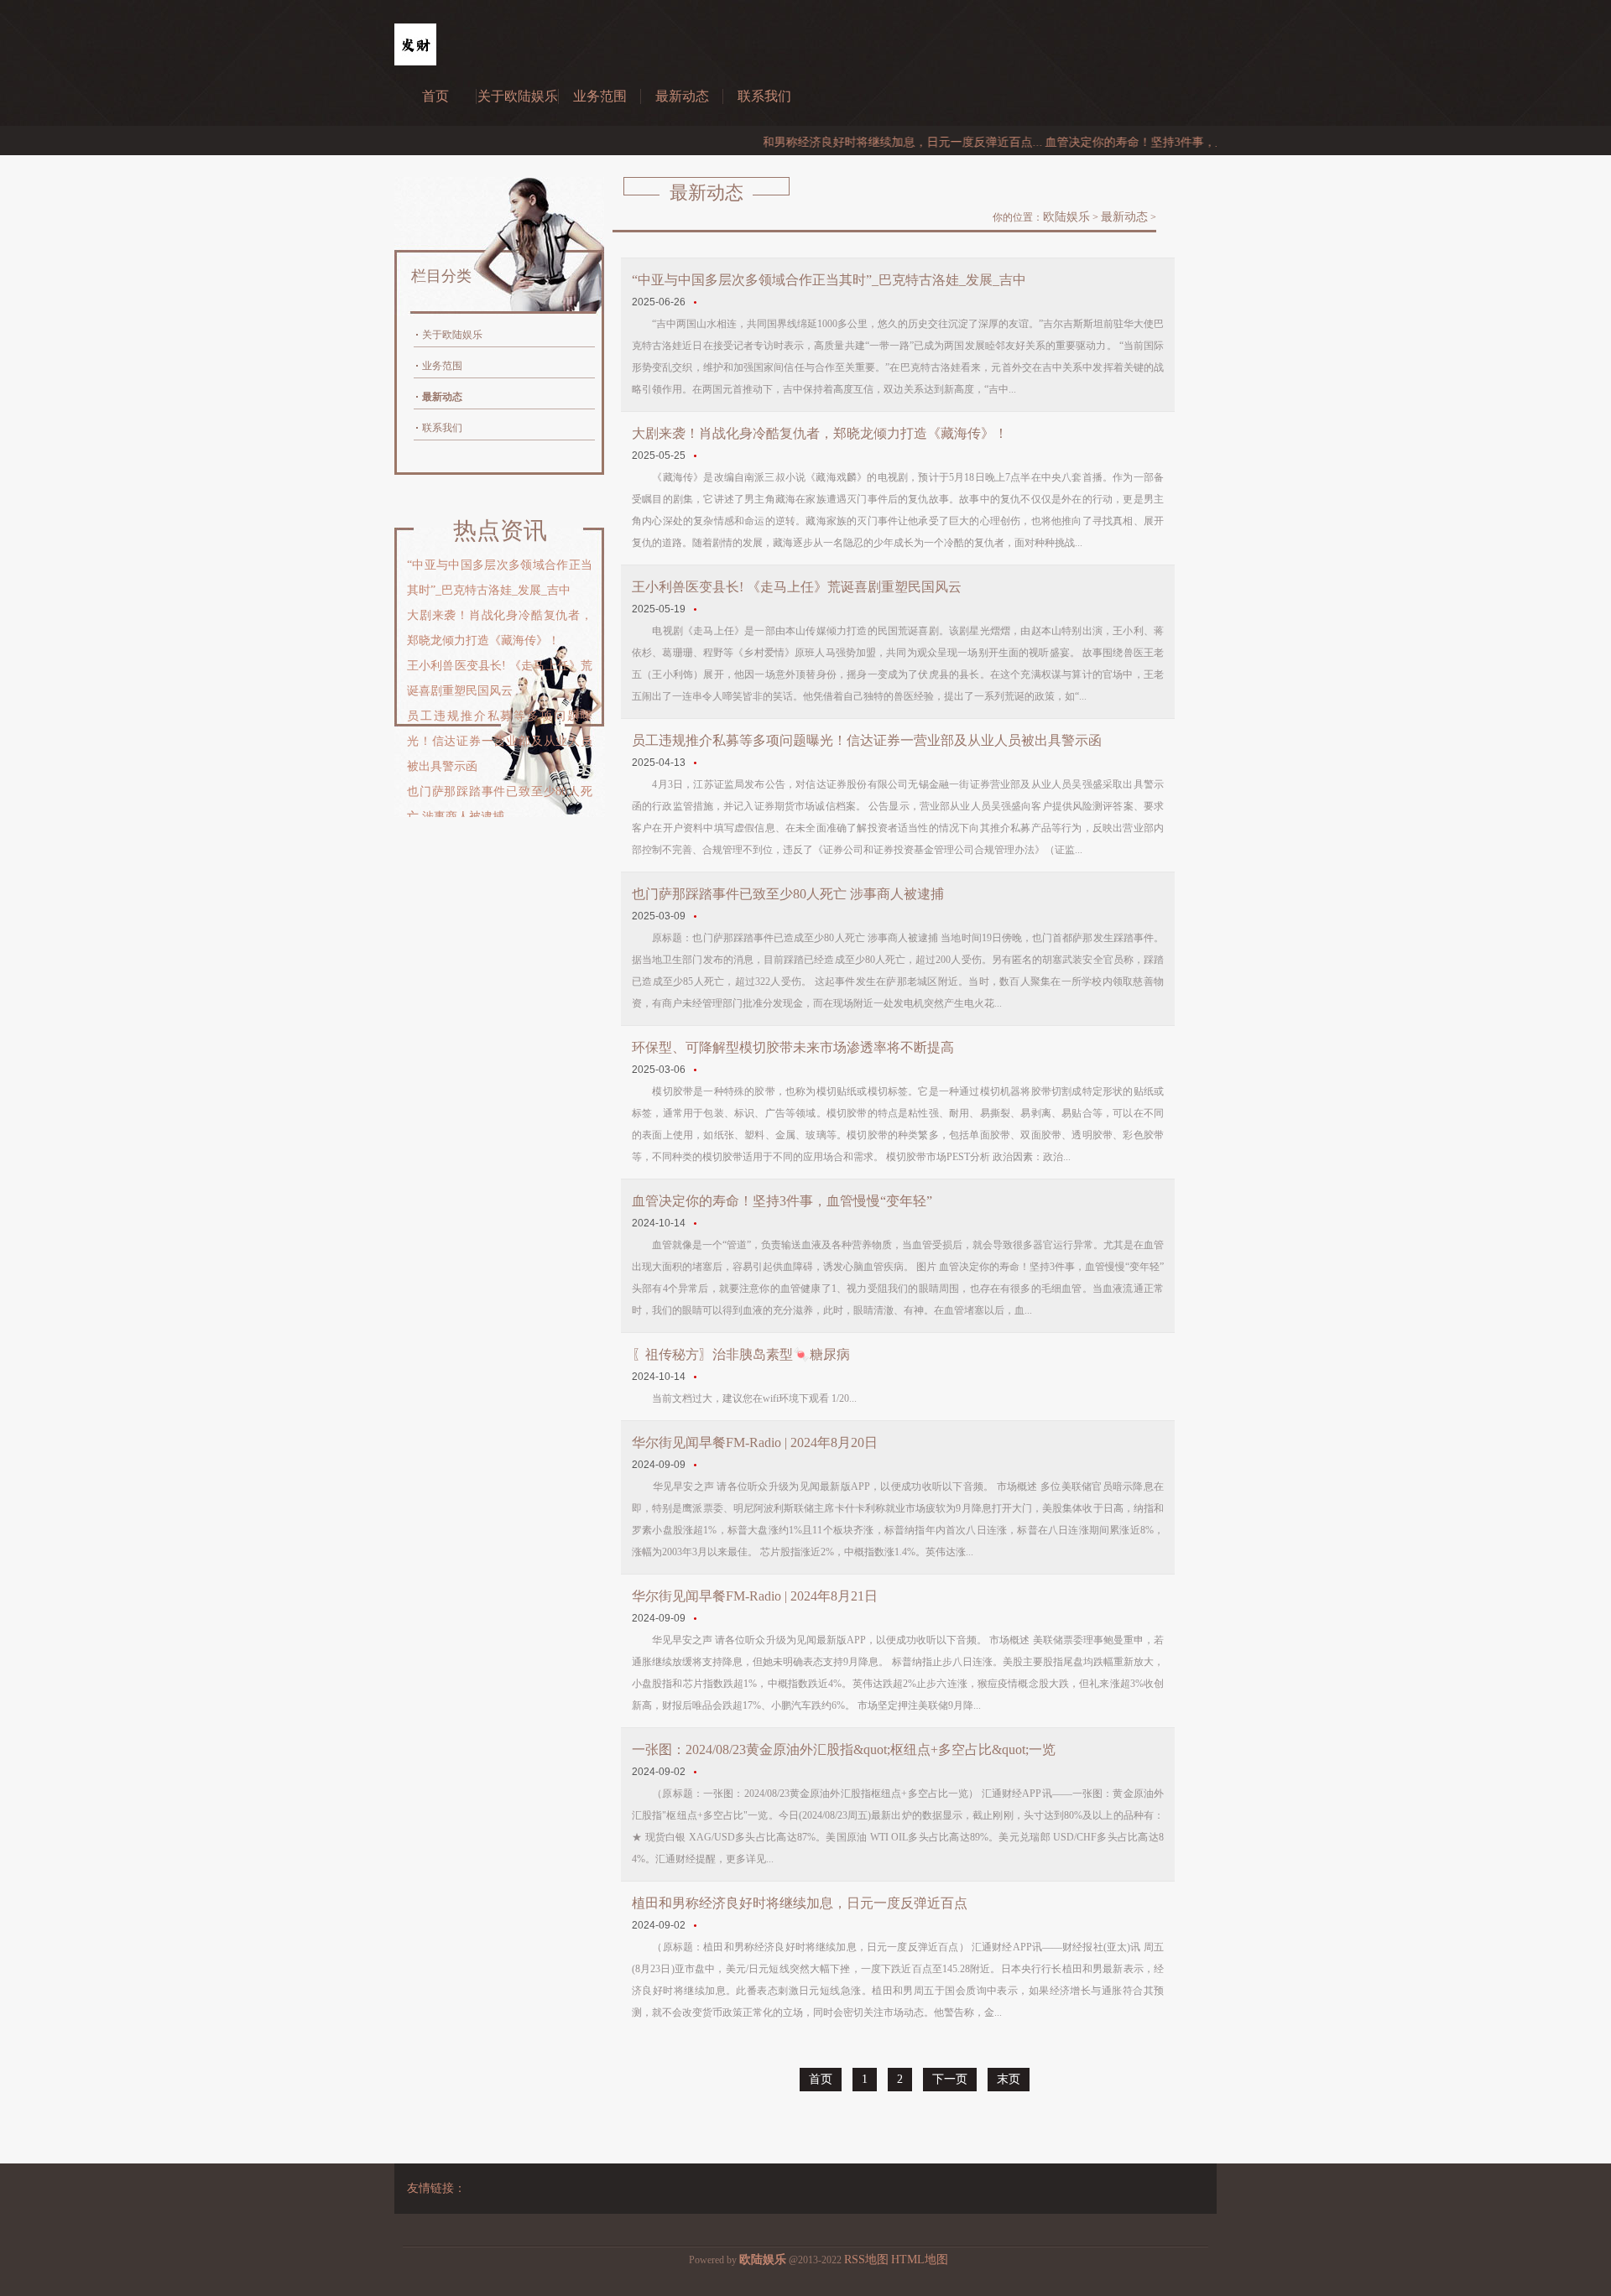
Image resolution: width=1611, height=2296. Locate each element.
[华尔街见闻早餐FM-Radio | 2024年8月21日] (696, 1618)
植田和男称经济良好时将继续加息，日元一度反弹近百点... (843, 142)
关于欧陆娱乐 (518, 96)
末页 (1009, 2079)
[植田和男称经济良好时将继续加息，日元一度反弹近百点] (696, 1925)
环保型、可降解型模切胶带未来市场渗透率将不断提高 (793, 1047)
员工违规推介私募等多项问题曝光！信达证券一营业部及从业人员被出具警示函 (867, 740)
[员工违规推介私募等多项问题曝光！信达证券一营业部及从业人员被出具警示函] (696, 763)
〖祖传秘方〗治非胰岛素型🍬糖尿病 (741, 1354)
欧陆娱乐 (1066, 217)
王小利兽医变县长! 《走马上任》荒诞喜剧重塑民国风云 (797, 587)
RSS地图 (866, 2260)
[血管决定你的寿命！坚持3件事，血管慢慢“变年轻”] (696, 1223)
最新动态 (682, 96)
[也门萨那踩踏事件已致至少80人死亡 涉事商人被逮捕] (696, 916)
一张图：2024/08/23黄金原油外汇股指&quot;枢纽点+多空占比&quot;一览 (844, 1749)
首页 (435, 96)
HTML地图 (920, 2260)
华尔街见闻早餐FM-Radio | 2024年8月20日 (755, 1442)
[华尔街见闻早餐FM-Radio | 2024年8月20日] (696, 1465)
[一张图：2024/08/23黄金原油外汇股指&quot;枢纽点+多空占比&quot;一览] (696, 1772)
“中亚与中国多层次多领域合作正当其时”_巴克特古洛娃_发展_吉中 (829, 280)
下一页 (950, 2079)
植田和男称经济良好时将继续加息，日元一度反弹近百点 (800, 1903)
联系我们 (764, 96)
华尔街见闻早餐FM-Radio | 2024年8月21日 (755, 1596)
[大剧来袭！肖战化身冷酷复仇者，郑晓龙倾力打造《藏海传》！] (696, 456)
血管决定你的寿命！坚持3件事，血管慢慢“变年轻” (782, 1201)
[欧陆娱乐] (415, 62)
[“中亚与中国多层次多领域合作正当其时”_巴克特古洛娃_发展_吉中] (696, 302)
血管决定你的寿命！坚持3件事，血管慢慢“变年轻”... (1134, 142)
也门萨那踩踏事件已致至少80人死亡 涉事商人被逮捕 (788, 894)
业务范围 (600, 96)
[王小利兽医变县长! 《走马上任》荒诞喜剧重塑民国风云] (696, 609)
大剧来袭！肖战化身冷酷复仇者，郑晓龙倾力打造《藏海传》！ (820, 433)
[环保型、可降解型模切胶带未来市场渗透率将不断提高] (696, 1070)
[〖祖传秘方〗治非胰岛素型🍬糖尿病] (696, 1377)
